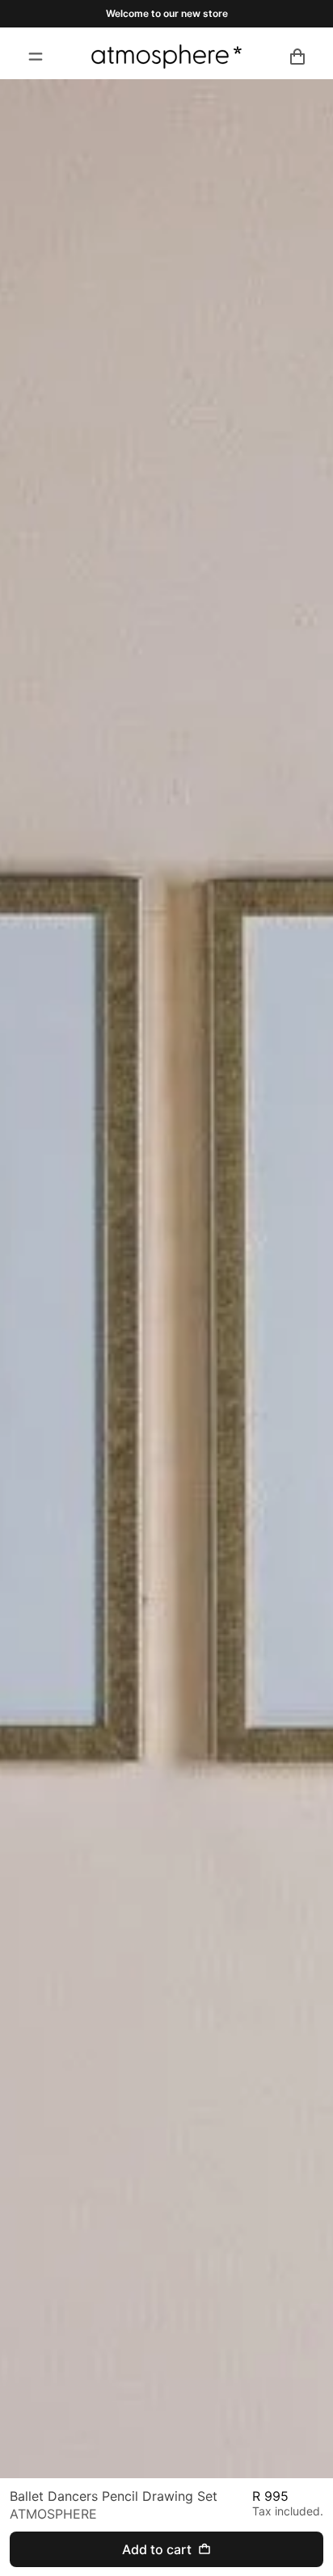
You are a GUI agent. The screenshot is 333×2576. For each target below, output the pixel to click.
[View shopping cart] (297, 57)
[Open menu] (36, 57)
